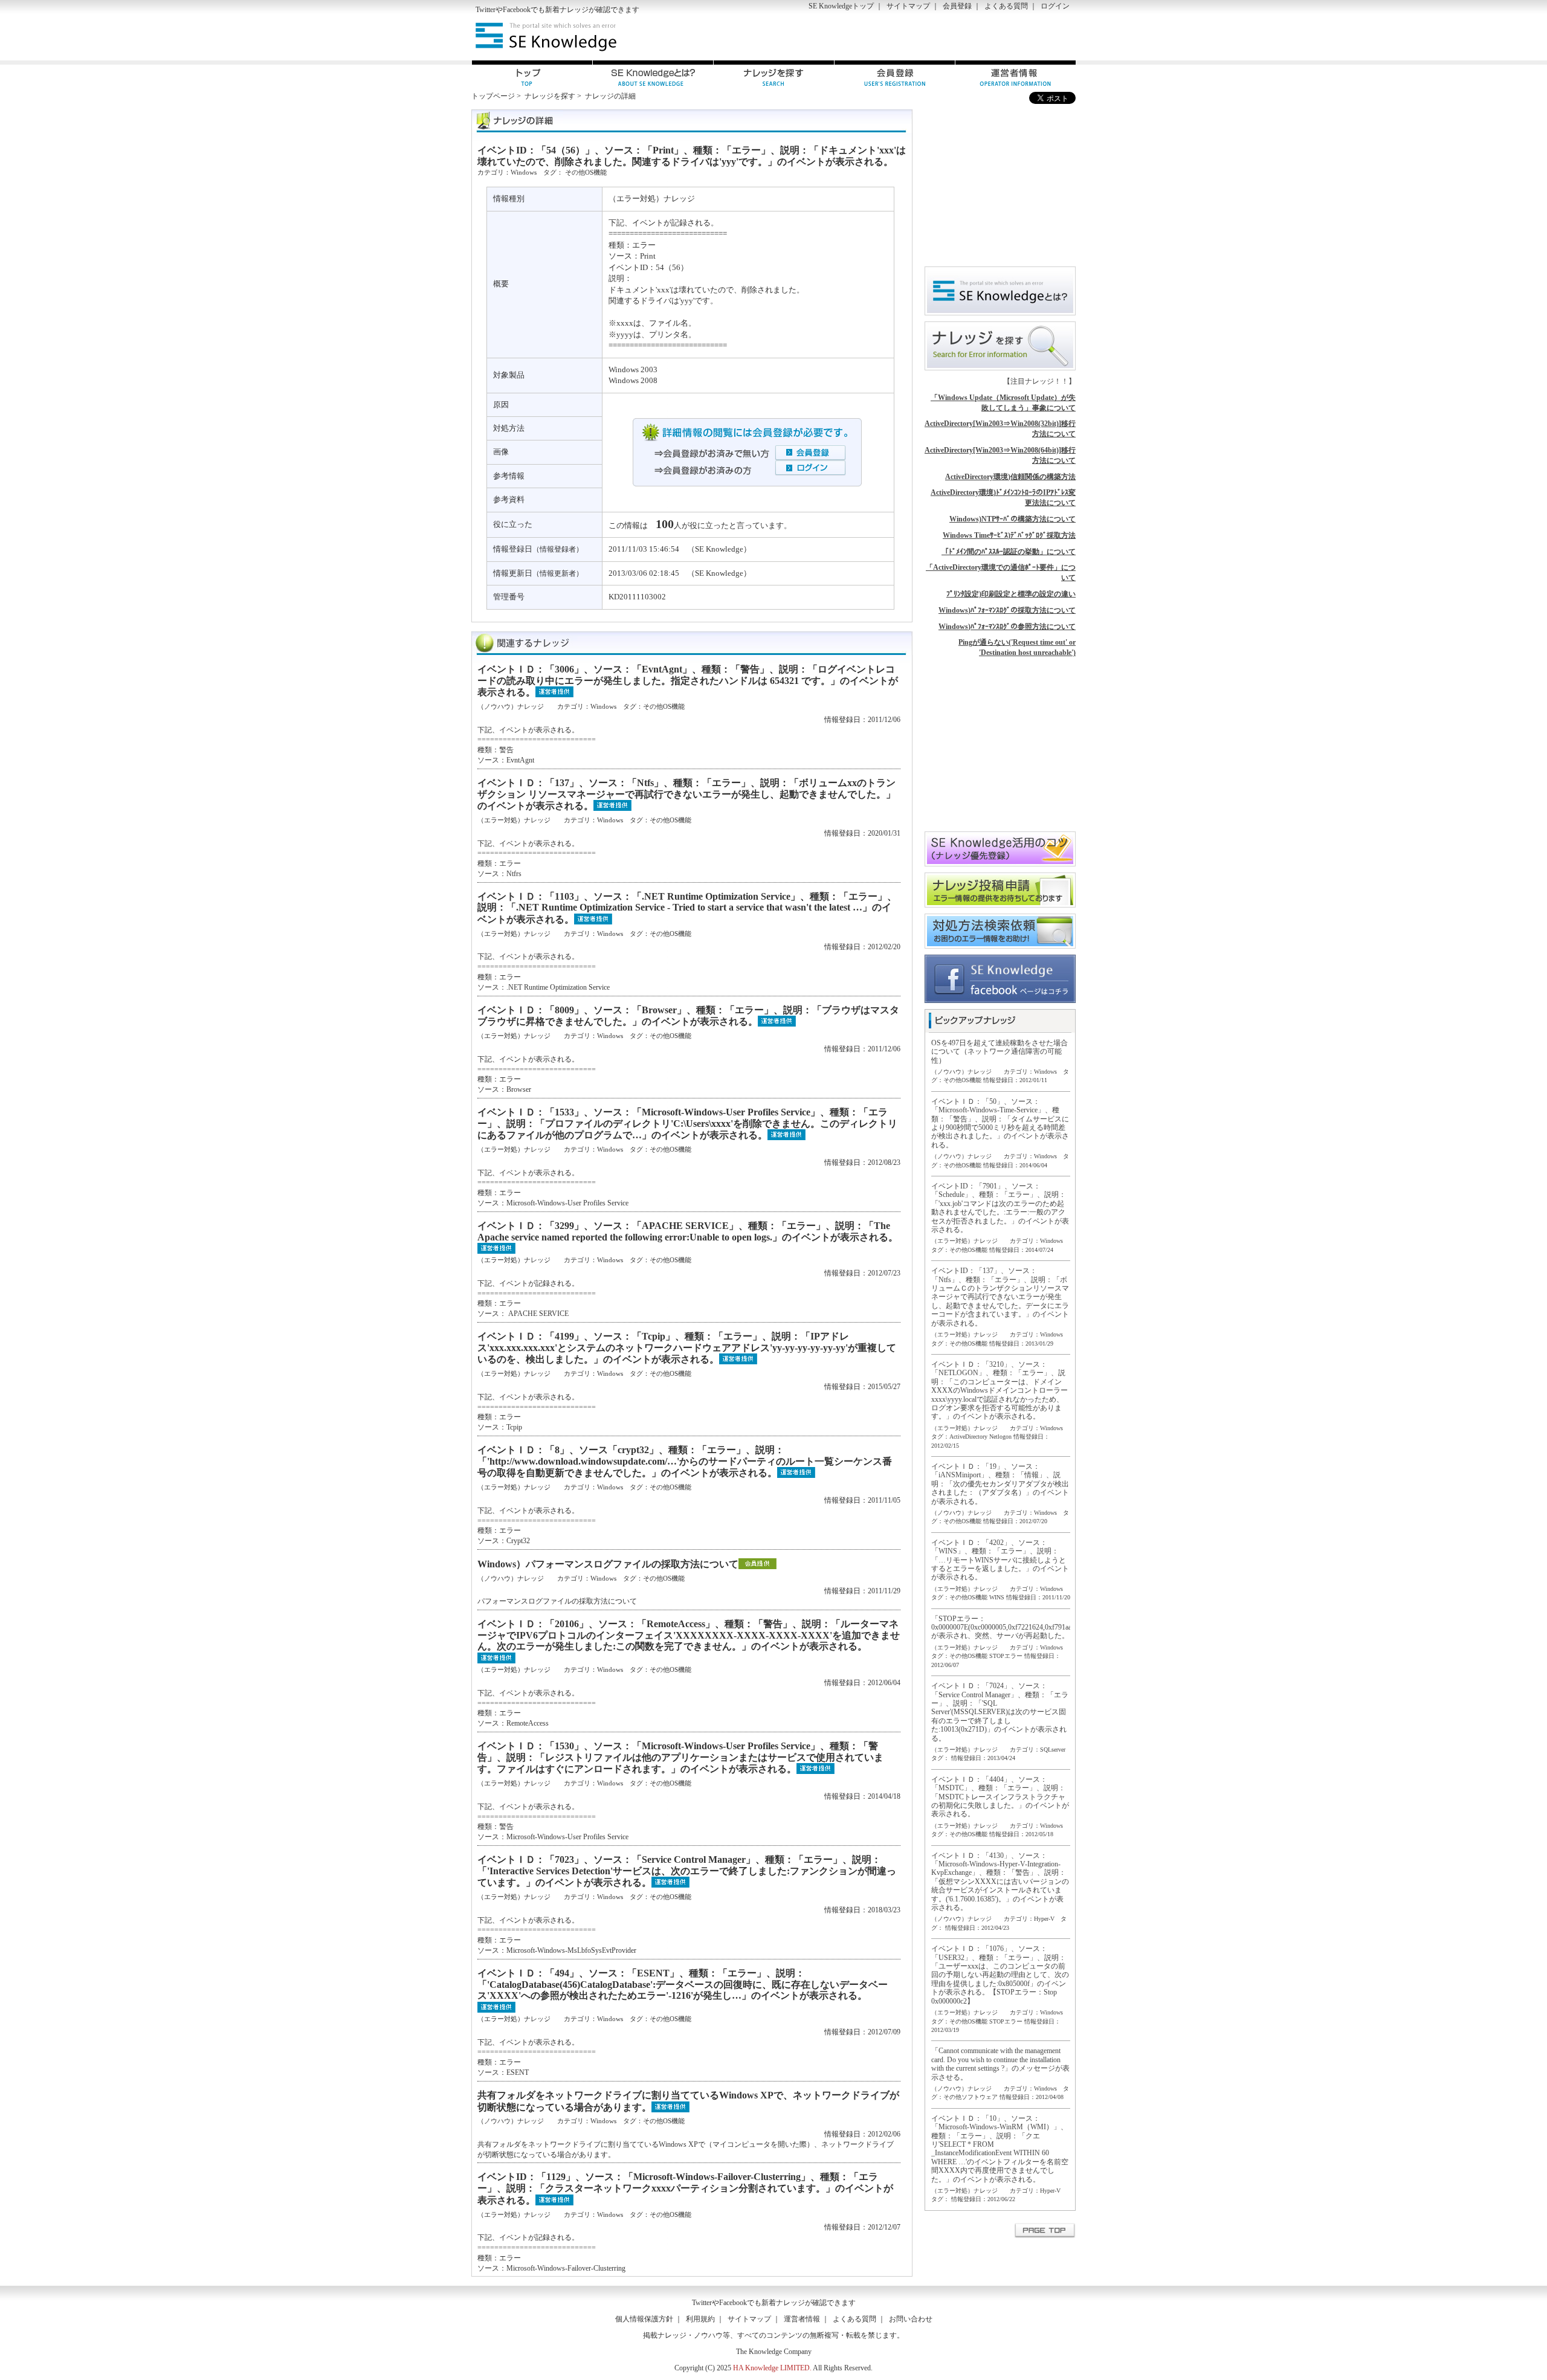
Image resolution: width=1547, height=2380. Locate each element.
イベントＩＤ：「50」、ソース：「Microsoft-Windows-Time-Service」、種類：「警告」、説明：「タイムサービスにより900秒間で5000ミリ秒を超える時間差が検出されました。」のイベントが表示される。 (1000, 1123)
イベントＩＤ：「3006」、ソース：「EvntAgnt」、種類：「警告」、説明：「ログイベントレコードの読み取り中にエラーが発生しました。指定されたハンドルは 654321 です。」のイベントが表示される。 (688, 681)
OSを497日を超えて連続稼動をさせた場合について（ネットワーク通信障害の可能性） (1000, 1052)
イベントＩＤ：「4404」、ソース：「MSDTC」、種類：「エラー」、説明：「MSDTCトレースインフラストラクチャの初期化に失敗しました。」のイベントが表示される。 (1000, 1797)
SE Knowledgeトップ (841, 6)
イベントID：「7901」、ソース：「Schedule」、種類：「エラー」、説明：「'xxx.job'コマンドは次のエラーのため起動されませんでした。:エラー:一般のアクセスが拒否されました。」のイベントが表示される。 (1000, 1208)
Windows (524, 172)
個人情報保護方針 (644, 2319)
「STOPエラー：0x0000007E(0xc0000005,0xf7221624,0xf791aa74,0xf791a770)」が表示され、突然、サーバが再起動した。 (1028, 1627)
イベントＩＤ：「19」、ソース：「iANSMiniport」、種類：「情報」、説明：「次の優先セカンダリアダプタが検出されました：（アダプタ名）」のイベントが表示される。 (1000, 1484)
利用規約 (700, 2319)
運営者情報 (802, 2319)
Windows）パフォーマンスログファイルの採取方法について (608, 1564)
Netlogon (1000, 1437)
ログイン (1055, 6)
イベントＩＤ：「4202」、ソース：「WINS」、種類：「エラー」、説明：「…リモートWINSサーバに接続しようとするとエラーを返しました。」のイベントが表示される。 (1000, 1560)
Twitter (486, 10)
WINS (997, 1597)
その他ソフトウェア (971, 2097)
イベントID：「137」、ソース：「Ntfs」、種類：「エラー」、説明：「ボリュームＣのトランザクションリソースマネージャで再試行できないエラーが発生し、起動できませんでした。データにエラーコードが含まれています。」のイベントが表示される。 (1000, 1297)
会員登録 (957, 6)
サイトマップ (908, 6)
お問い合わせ (911, 2319)
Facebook (517, 10)
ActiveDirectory (968, 1437)
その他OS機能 (586, 172)
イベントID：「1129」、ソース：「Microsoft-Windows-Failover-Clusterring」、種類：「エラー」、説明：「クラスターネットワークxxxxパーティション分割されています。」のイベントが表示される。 (685, 2188)
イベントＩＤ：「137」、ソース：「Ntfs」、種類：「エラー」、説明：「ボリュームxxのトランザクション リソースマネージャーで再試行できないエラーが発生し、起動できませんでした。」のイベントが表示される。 (686, 794)
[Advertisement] (934, 37)
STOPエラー (1006, 1656)
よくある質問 (1006, 6)
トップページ (493, 96)
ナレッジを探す (550, 96)
